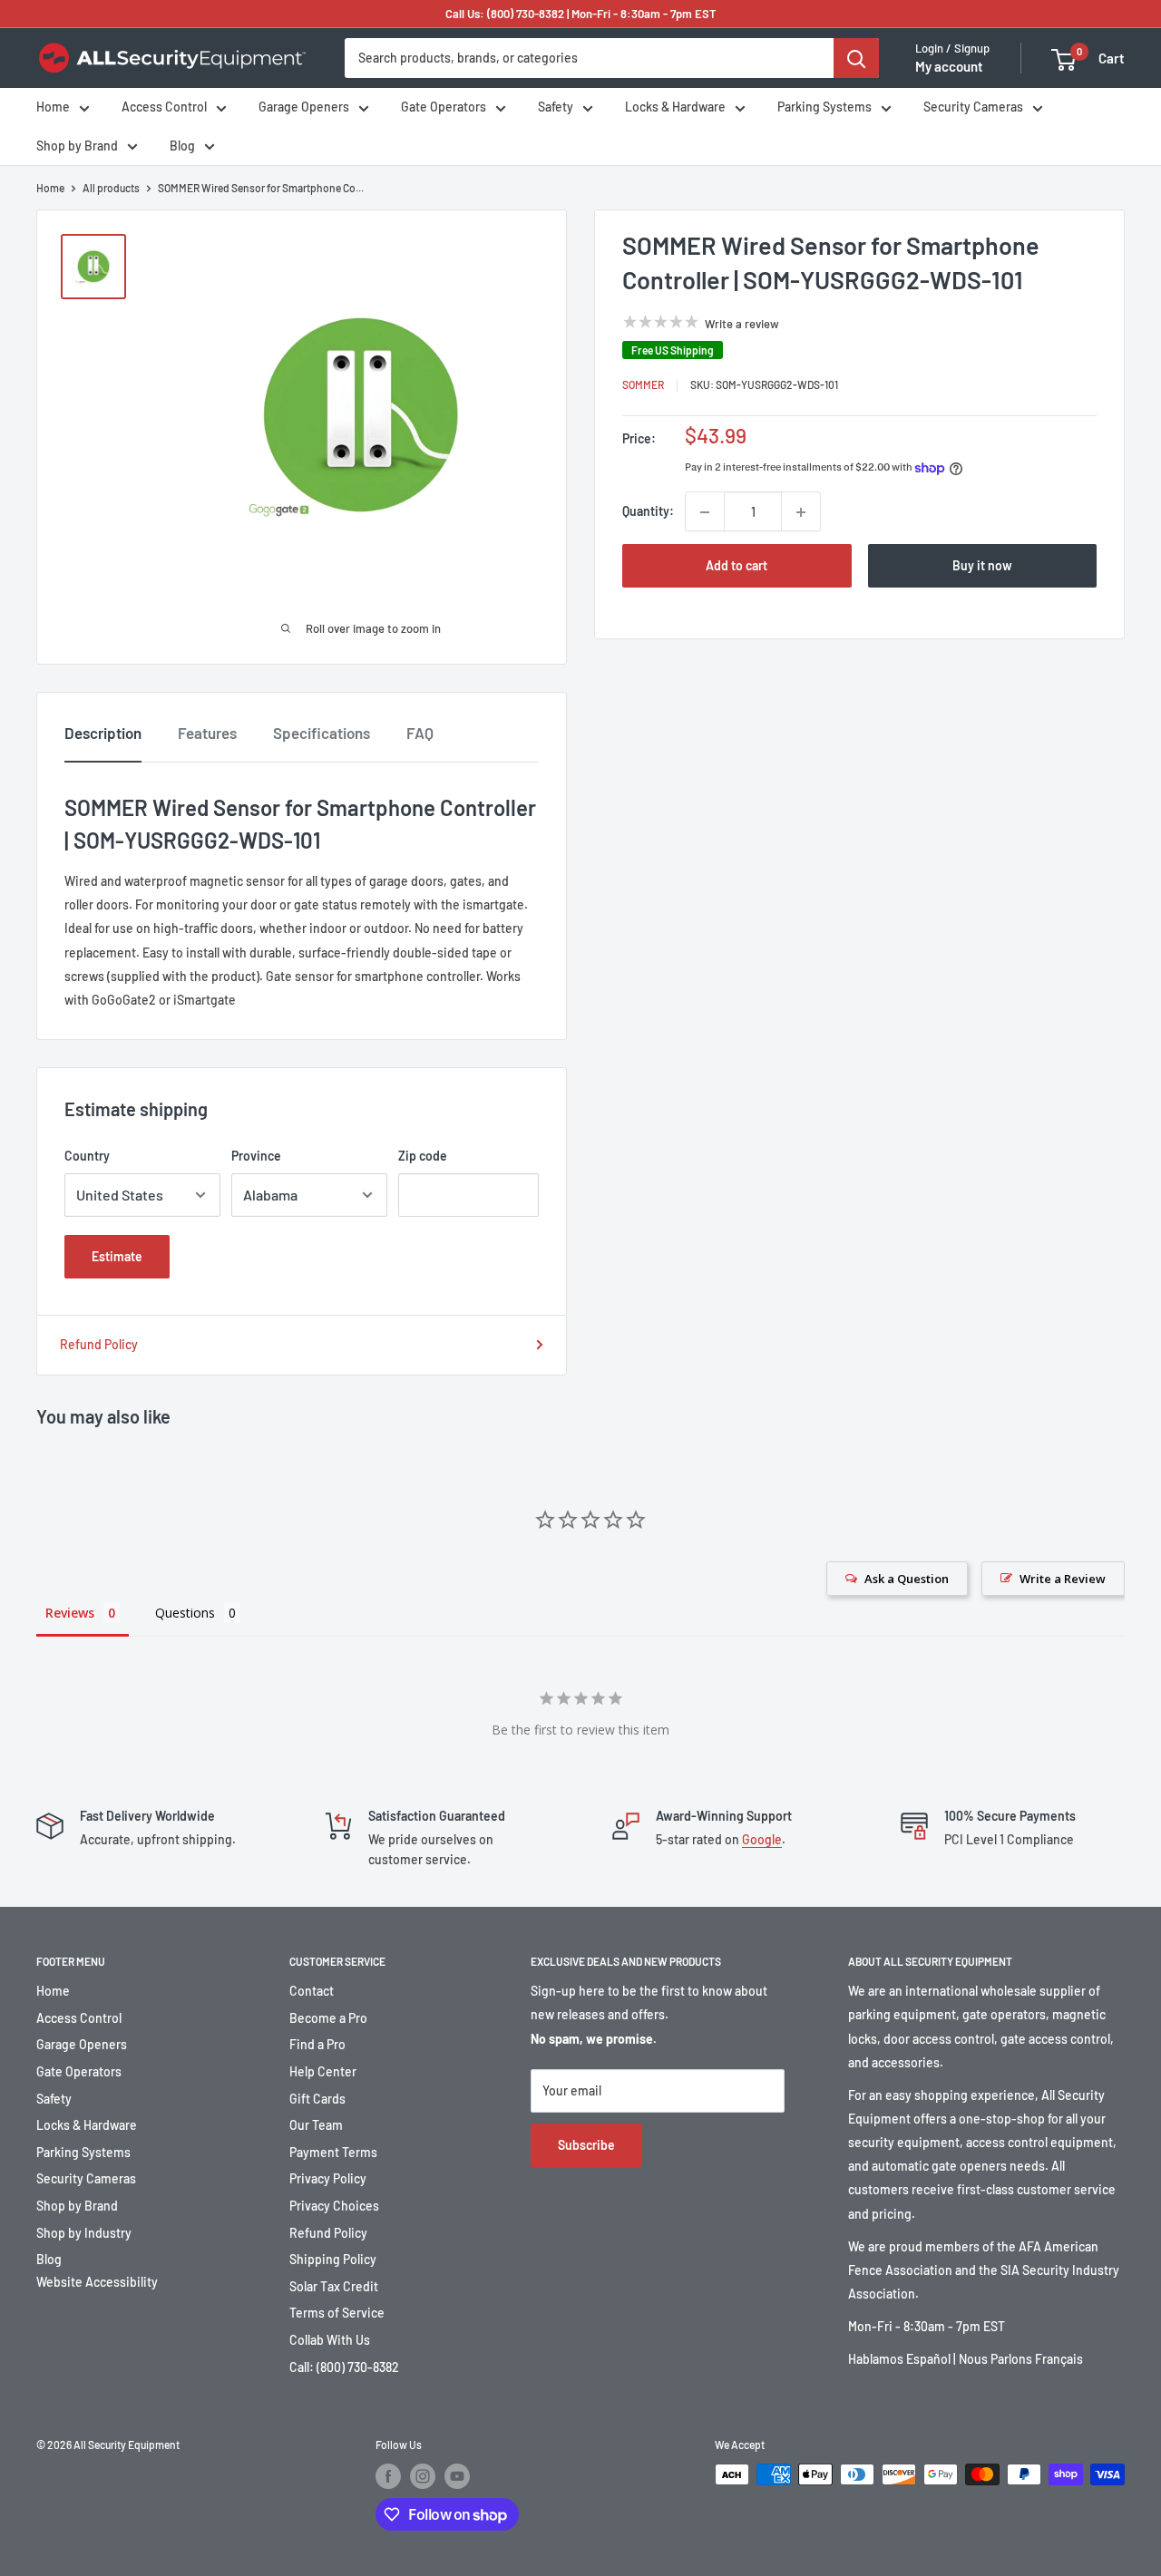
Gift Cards (317, 2099)
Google (762, 1839)
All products (111, 188)
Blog (182, 146)
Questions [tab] (185, 1613)
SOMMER (643, 385)
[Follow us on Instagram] (423, 2476)
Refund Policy (99, 1344)
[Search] (856, 58)
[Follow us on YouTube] (457, 2476)
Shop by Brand (77, 146)
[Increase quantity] (801, 512)
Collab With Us (330, 2340)
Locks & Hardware (675, 107)
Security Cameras (973, 107)
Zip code (423, 1156)
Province (256, 1156)
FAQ (420, 733)
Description (103, 733)
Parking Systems (824, 107)
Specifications (322, 733)
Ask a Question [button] (907, 1579)
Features (207, 733)
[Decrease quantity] (705, 512)
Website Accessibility (97, 2282)
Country (87, 1156)
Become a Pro (328, 2018)
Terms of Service (337, 2313)
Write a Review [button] (1063, 1579)
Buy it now (982, 566)
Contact (312, 1991)
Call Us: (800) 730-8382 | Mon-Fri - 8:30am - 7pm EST (581, 14)
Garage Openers (304, 107)
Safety (556, 107)
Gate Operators (444, 107)
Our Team (316, 2125)
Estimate (117, 1256)
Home (53, 107)
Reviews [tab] (70, 1613)
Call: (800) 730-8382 (344, 2367)
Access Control (164, 107)
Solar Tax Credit (334, 2286)
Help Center (323, 2071)
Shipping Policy (333, 2259)
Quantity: (648, 512)
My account (949, 67)
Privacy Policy (328, 2178)
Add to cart (737, 566)
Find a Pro (317, 2044)
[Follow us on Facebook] (388, 2476)
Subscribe (586, 2145)
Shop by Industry (84, 2233)
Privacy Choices (334, 2206)
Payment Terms (333, 2152)
